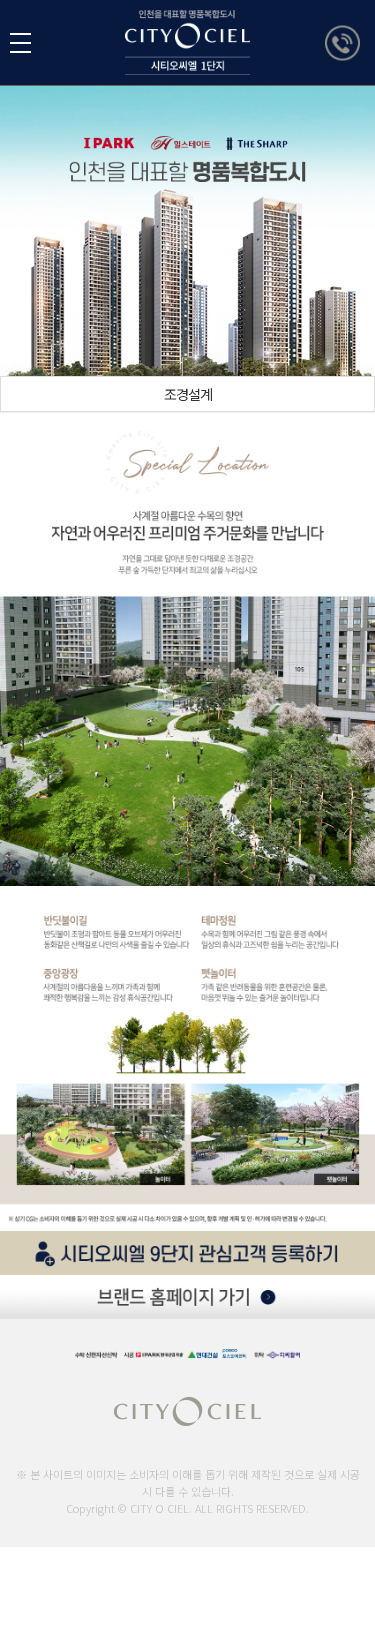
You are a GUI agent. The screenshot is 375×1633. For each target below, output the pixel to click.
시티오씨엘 (187, 42)
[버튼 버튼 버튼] (20, 43)
